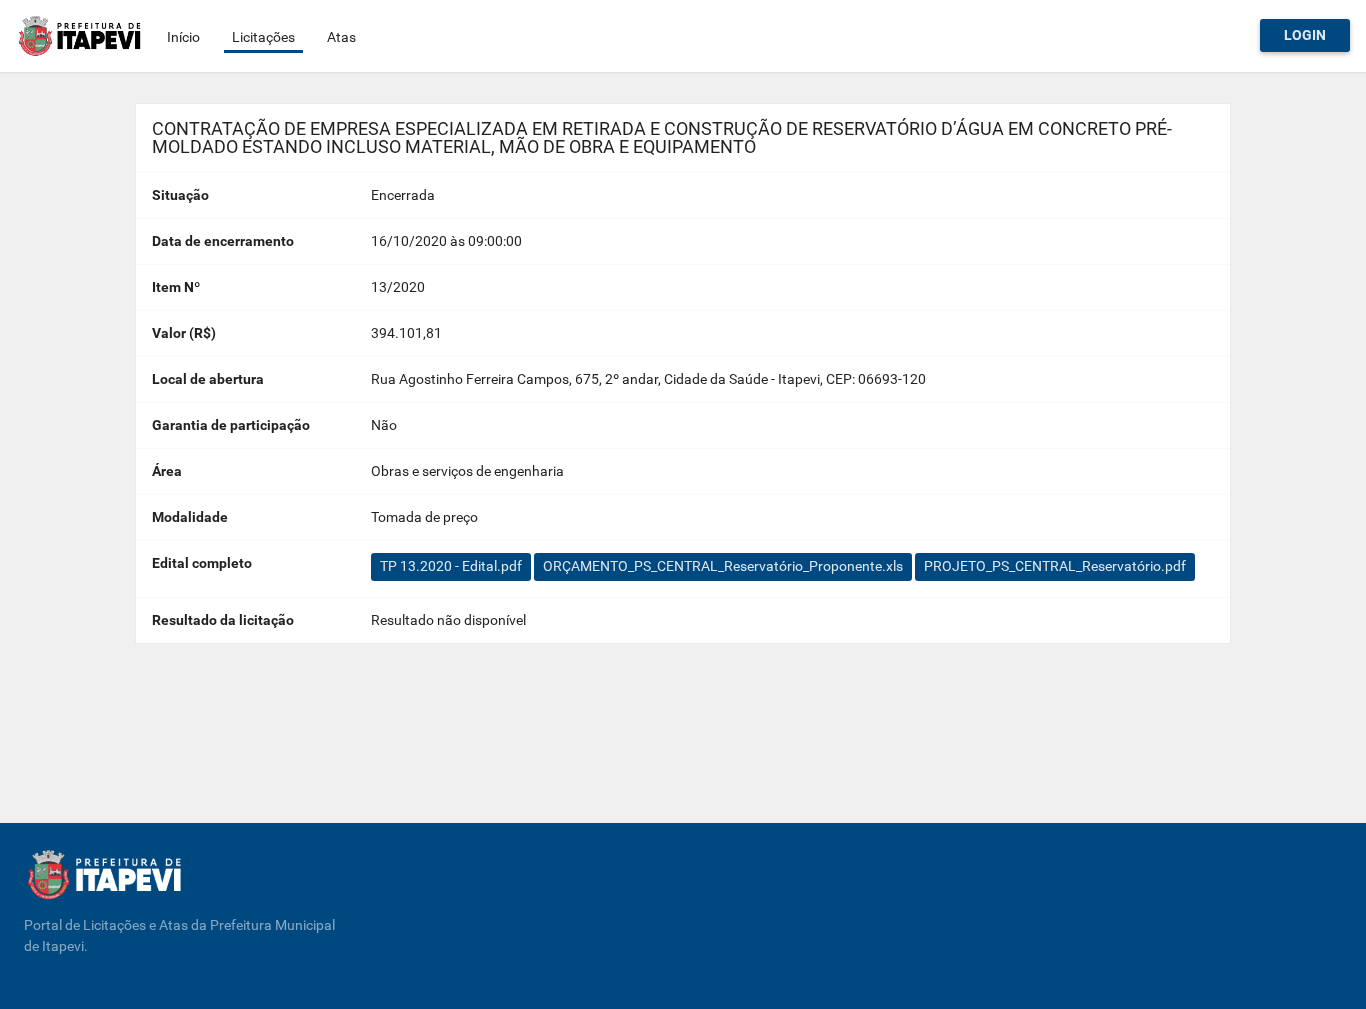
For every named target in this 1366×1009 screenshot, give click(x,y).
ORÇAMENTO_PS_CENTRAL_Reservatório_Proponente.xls (723, 566)
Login (1305, 35)
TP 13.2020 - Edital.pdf (451, 566)
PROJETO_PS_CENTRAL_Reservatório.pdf (1055, 566)
